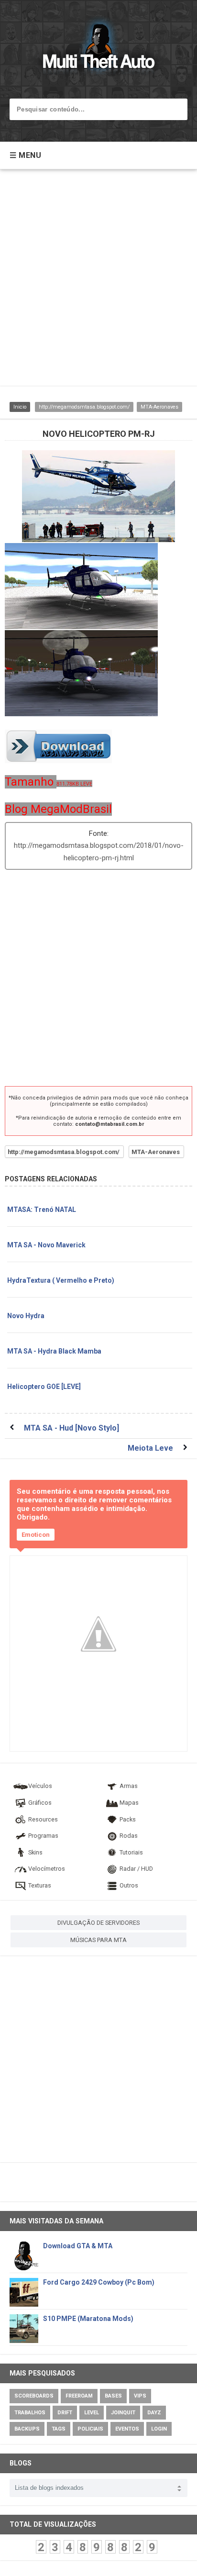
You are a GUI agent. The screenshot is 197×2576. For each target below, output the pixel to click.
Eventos (127, 2429)
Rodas (129, 1836)
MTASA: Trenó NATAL (42, 1210)
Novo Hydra (26, 1316)
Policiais (90, 2429)
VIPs (140, 2396)
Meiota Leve (150, 1448)
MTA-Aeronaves (159, 407)
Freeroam (79, 2396)
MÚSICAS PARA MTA (98, 1940)
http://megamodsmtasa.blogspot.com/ (84, 407)
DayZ (154, 2413)
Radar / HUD (136, 1869)
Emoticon (36, 1535)
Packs (128, 1819)
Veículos (40, 1786)
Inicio (20, 407)
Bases (113, 2396)
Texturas (40, 1885)
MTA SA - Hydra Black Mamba (54, 1351)
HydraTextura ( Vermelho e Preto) (61, 1280)
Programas (43, 1836)
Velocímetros (47, 1869)
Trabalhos (30, 2413)
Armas (129, 1786)
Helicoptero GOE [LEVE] (44, 1387)
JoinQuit (123, 2413)
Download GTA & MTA (78, 2246)
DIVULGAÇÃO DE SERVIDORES (98, 1923)
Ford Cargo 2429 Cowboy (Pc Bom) (99, 2282)
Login (159, 2429)
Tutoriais (131, 1852)
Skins (35, 1852)
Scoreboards (34, 2396)
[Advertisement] (98, 282)
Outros (129, 1885)
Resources (43, 1819)
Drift (65, 2413)
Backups (27, 2429)
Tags (59, 2429)
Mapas (129, 1803)
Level (92, 2413)
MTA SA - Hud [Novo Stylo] (71, 1428)
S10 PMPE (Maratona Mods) (88, 2319)
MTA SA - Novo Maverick (46, 1245)
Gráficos (40, 1803)
